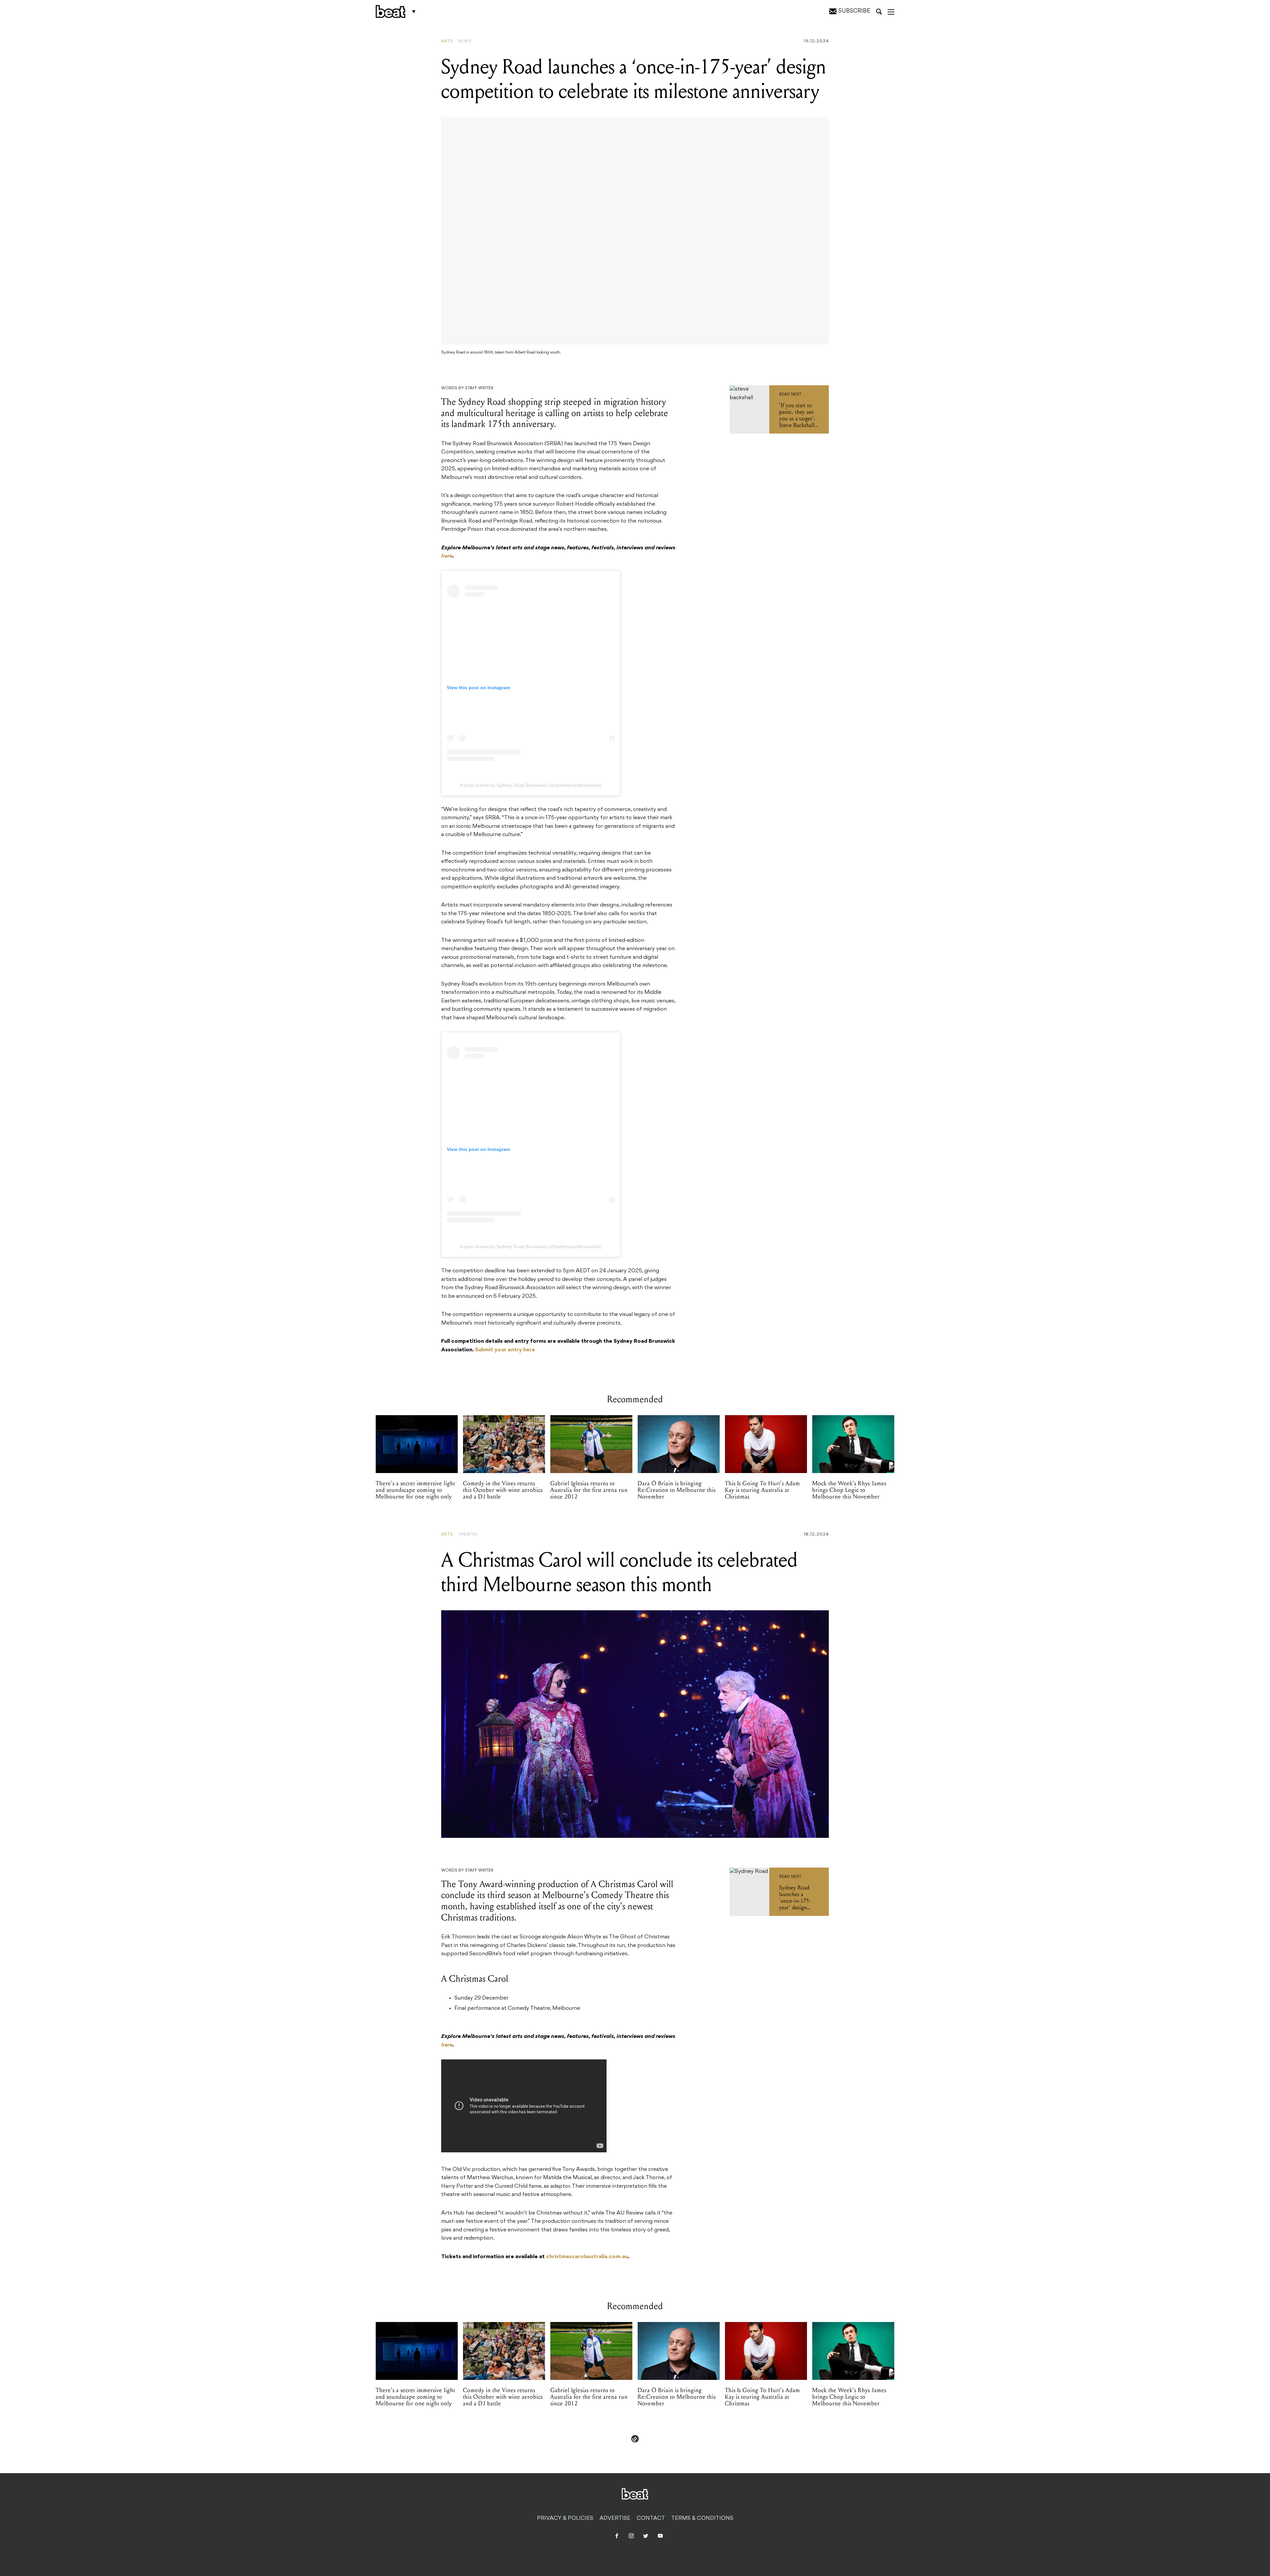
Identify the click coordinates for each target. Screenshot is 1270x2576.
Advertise (615, 2518)
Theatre (468, 1535)
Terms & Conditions (702, 2518)
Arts (447, 41)
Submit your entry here (505, 1350)
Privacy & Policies (565, 2518)
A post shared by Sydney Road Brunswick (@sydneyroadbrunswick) (531, 785)
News (465, 41)
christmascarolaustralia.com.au (587, 2257)
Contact (651, 2518)
